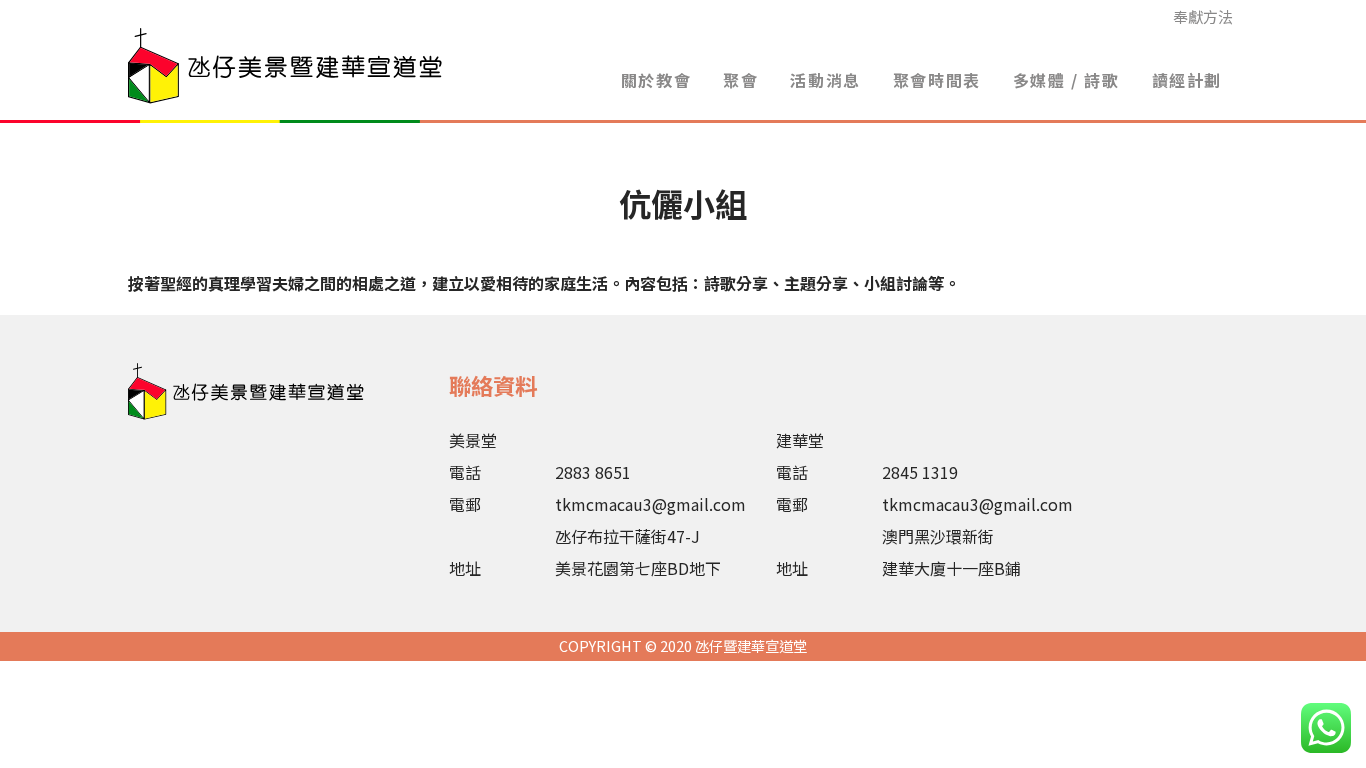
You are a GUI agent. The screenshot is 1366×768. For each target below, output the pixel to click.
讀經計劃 (1187, 80)
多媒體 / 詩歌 (1066, 80)
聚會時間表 (937, 80)
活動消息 (825, 80)
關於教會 (656, 80)
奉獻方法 (1203, 16)
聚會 (740, 80)
